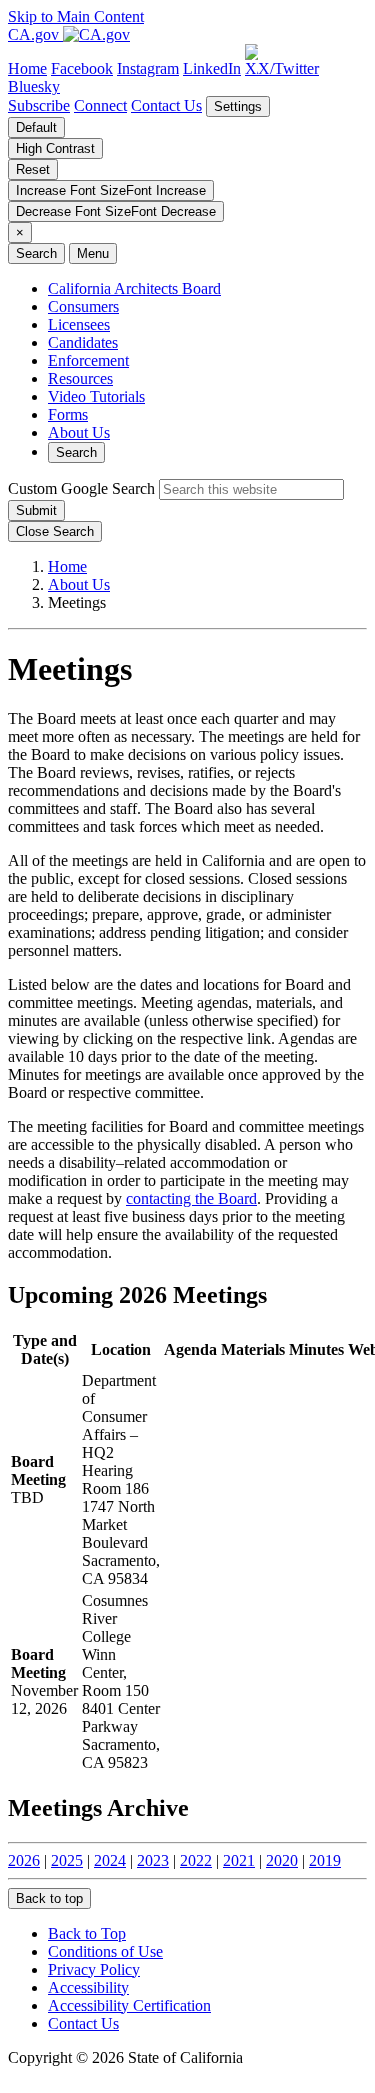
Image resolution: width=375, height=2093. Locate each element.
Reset (33, 169)
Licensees (79, 324)
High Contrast (55, 148)
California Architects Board (134, 288)
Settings (238, 106)
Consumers (83, 306)
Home (67, 566)
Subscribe (39, 105)
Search (76, 452)
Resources (80, 378)
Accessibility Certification (129, 2005)
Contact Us (166, 105)
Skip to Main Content (76, 16)
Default (36, 127)
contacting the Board (191, 1198)
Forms (68, 414)
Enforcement (88, 360)
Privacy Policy (94, 1969)
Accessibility (88, 1987)
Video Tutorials (96, 396)
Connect (100, 105)
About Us (79, 432)
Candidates (83, 342)
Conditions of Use (105, 1951)
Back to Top (87, 1933)
